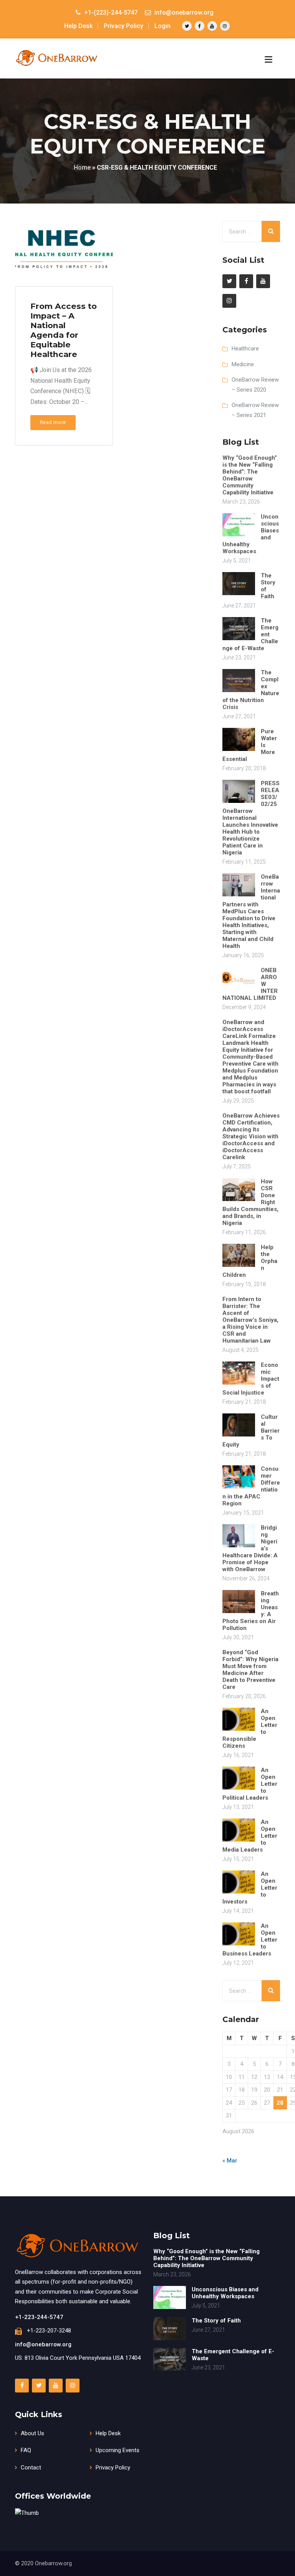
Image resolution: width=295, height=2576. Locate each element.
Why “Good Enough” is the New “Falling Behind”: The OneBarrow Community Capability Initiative (250, 475)
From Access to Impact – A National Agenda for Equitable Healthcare (64, 330)
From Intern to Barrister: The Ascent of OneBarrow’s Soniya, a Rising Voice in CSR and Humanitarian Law (250, 1320)
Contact (31, 2468)
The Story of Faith (216, 2321)
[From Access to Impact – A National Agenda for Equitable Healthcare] (63, 257)
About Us (32, 2433)
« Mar (230, 2161)
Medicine (243, 364)
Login (162, 26)
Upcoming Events (118, 2450)
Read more (53, 422)
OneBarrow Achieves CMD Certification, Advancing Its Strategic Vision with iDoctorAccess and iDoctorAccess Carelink (251, 1136)
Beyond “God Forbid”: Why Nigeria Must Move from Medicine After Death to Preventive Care (250, 1670)
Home (82, 168)
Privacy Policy (123, 26)
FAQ (26, 2450)
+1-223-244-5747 (39, 2317)
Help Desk (78, 26)
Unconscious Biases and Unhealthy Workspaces (225, 2293)
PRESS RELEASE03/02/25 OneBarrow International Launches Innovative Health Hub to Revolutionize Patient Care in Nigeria (251, 818)
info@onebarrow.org (43, 2344)
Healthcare (245, 349)
